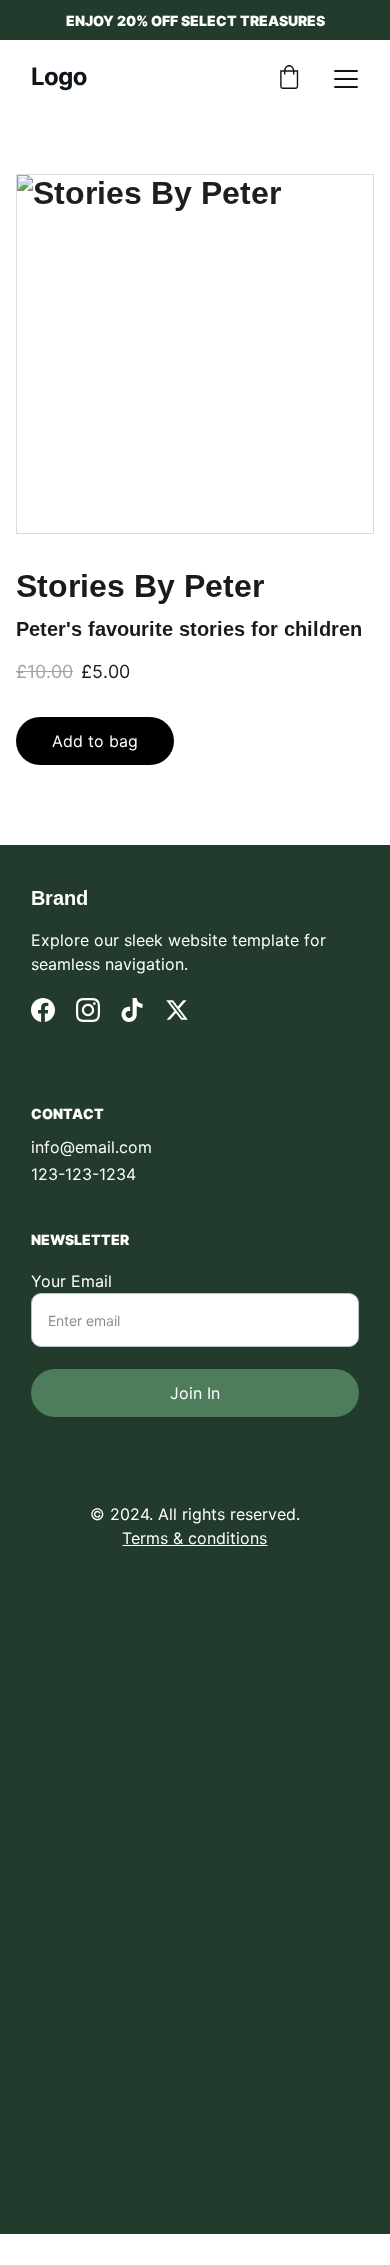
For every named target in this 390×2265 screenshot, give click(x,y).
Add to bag (95, 741)
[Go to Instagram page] (88, 1010)
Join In (195, 1393)
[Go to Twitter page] (177, 1010)
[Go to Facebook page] (43, 1010)
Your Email (71, 1281)
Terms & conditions (194, 1538)
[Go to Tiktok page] (132, 1010)
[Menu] (346, 79)
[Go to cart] (289, 79)
